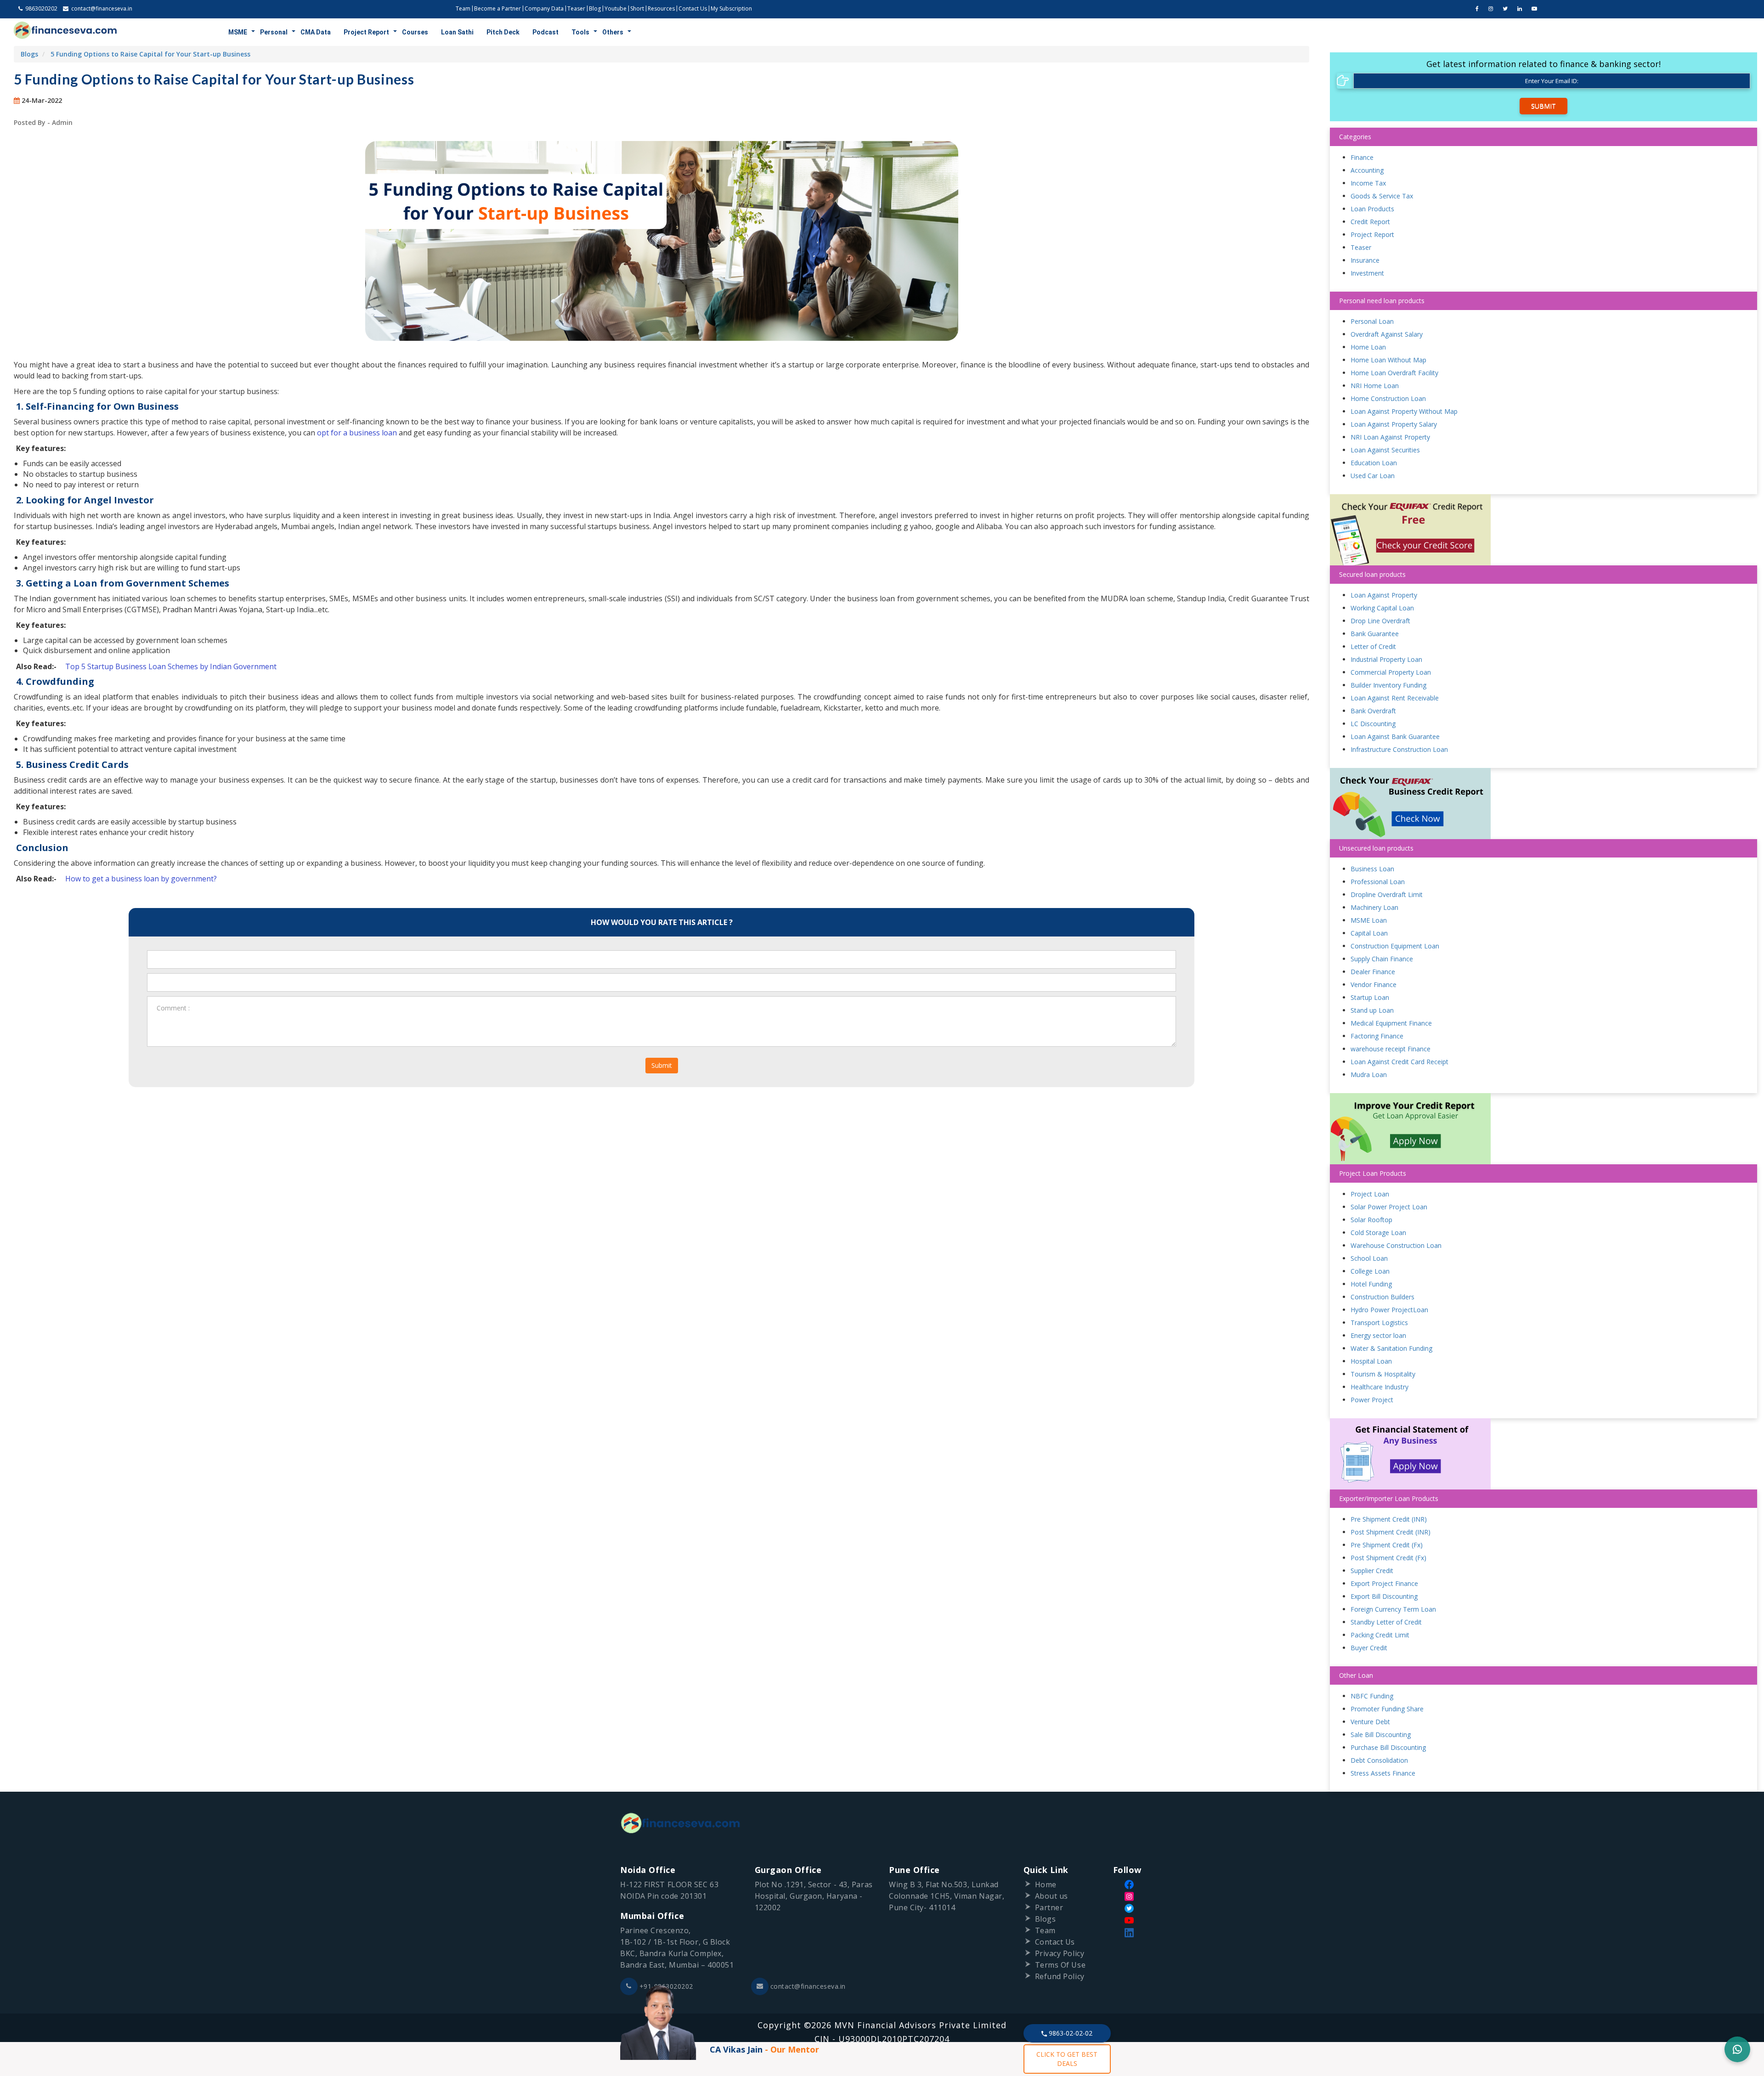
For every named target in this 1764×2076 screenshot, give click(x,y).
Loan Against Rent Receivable (1395, 698)
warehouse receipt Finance (1391, 1049)
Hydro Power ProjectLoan (1389, 1310)
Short (637, 8)
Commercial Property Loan (1391, 672)
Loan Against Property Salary (1394, 424)
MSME (238, 32)
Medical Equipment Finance (1391, 1023)
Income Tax (1368, 183)
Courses (415, 32)
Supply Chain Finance (1382, 959)
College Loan (1370, 1271)
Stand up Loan (1372, 1010)
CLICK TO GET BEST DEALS (1067, 2059)
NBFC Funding (1372, 1696)
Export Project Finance (1384, 1583)
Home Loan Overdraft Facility (1394, 373)
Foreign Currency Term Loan (1393, 1609)
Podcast (546, 32)
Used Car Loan (1373, 476)
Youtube (616, 8)
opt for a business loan (357, 433)
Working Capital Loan (1382, 608)
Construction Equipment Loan (1395, 946)
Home (1046, 1884)
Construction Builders (1382, 1297)
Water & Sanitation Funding (1391, 1348)
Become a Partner (498, 8)
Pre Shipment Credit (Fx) (1387, 1545)
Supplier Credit (1372, 1571)
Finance (1362, 157)
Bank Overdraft (1373, 711)
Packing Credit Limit (1380, 1635)
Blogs (29, 54)
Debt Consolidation (1379, 1760)
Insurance (1365, 260)
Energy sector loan (1378, 1335)
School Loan (1369, 1258)
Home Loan (1368, 347)
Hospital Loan (1371, 1361)
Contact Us (693, 8)
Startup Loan (1370, 997)
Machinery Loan (1374, 907)
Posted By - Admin (43, 122)
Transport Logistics (1379, 1323)
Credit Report (1370, 222)
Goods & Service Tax (1382, 196)
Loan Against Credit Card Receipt (1399, 1062)
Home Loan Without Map (1388, 360)
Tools (580, 32)
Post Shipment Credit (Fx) (1388, 1558)
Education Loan (1374, 463)
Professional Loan (1378, 882)
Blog (595, 8)
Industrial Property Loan (1386, 659)
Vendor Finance (1374, 984)
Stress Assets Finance (1383, 1773)
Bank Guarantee (1375, 634)
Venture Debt (1370, 1722)
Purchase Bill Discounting (1388, 1747)
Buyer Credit (1369, 1648)
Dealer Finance (1373, 972)
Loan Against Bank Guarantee (1395, 736)
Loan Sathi (457, 32)
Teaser (576, 8)
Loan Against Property (1384, 595)
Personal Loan (1372, 321)
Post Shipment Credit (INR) (1391, 1532)
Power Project (1372, 1400)
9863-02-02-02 (1070, 2033)
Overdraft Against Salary (1387, 334)
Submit (662, 1065)
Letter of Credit (1373, 646)
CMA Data (316, 32)
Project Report (366, 32)
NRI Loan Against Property (1390, 437)
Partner (1049, 1907)
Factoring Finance (1377, 1036)
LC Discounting (1373, 724)
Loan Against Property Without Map (1404, 411)
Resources (661, 8)
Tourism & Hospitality (1383, 1374)
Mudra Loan (1369, 1075)
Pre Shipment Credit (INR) (1389, 1519)
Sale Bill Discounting (1381, 1735)
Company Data (544, 8)
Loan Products (1372, 209)
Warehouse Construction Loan (1396, 1245)
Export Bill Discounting (1384, 1596)
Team (463, 8)
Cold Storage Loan (1378, 1233)
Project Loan (1370, 1194)
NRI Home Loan (1375, 386)
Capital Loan (1369, 933)
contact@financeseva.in (808, 1986)
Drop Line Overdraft (1380, 621)
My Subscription (731, 8)
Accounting (1367, 170)
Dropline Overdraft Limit (1387, 894)
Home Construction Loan (1388, 398)
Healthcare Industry (1380, 1387)
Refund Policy (1060, 1976)
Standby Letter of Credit (1386, 1622)
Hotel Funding (1371, 1284)
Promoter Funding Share (1387, 1709)
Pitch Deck (503, 32)
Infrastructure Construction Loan (1399, 749)
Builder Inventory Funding (1388, 685)
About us (1052, 1896)
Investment (1367, 273)
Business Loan (1372, 869)
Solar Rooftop (1371, 1220)
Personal (274, 32)
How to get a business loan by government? (141, 879)
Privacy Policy (1060, 1953)
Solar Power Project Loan (1389, 1207)
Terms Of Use (1060, 1965)
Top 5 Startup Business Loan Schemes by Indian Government (171, 666)
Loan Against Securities (1385, 450)
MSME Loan (1369, 920)
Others (613, 32)
